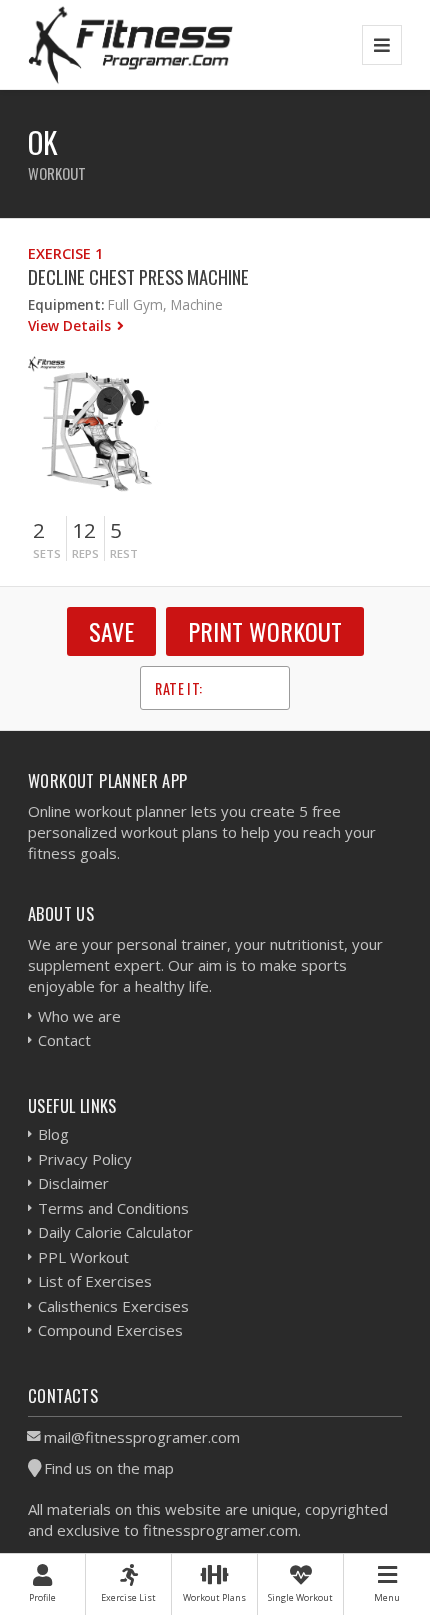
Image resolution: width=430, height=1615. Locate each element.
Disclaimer (73, 1183)
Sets (47, 553)
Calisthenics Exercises (113, 1306)
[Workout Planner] (131, 44)
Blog (53, 1134)
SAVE (111, 631)
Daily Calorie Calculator (115, 1232)
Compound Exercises (110, 1330)
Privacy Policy (85, 1159)
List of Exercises (95, 1281)
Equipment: (66, 304)
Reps (85, 553)
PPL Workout (83, 1257)
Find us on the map (109, 1468)
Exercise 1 (65, 253)
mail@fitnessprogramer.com (142, 1437)
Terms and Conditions (113, 1208)
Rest (124, 553)
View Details (71, 325)
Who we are (79, 1016)
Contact (64, 1040)
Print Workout (265, 631)
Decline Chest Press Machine (138, 276)
